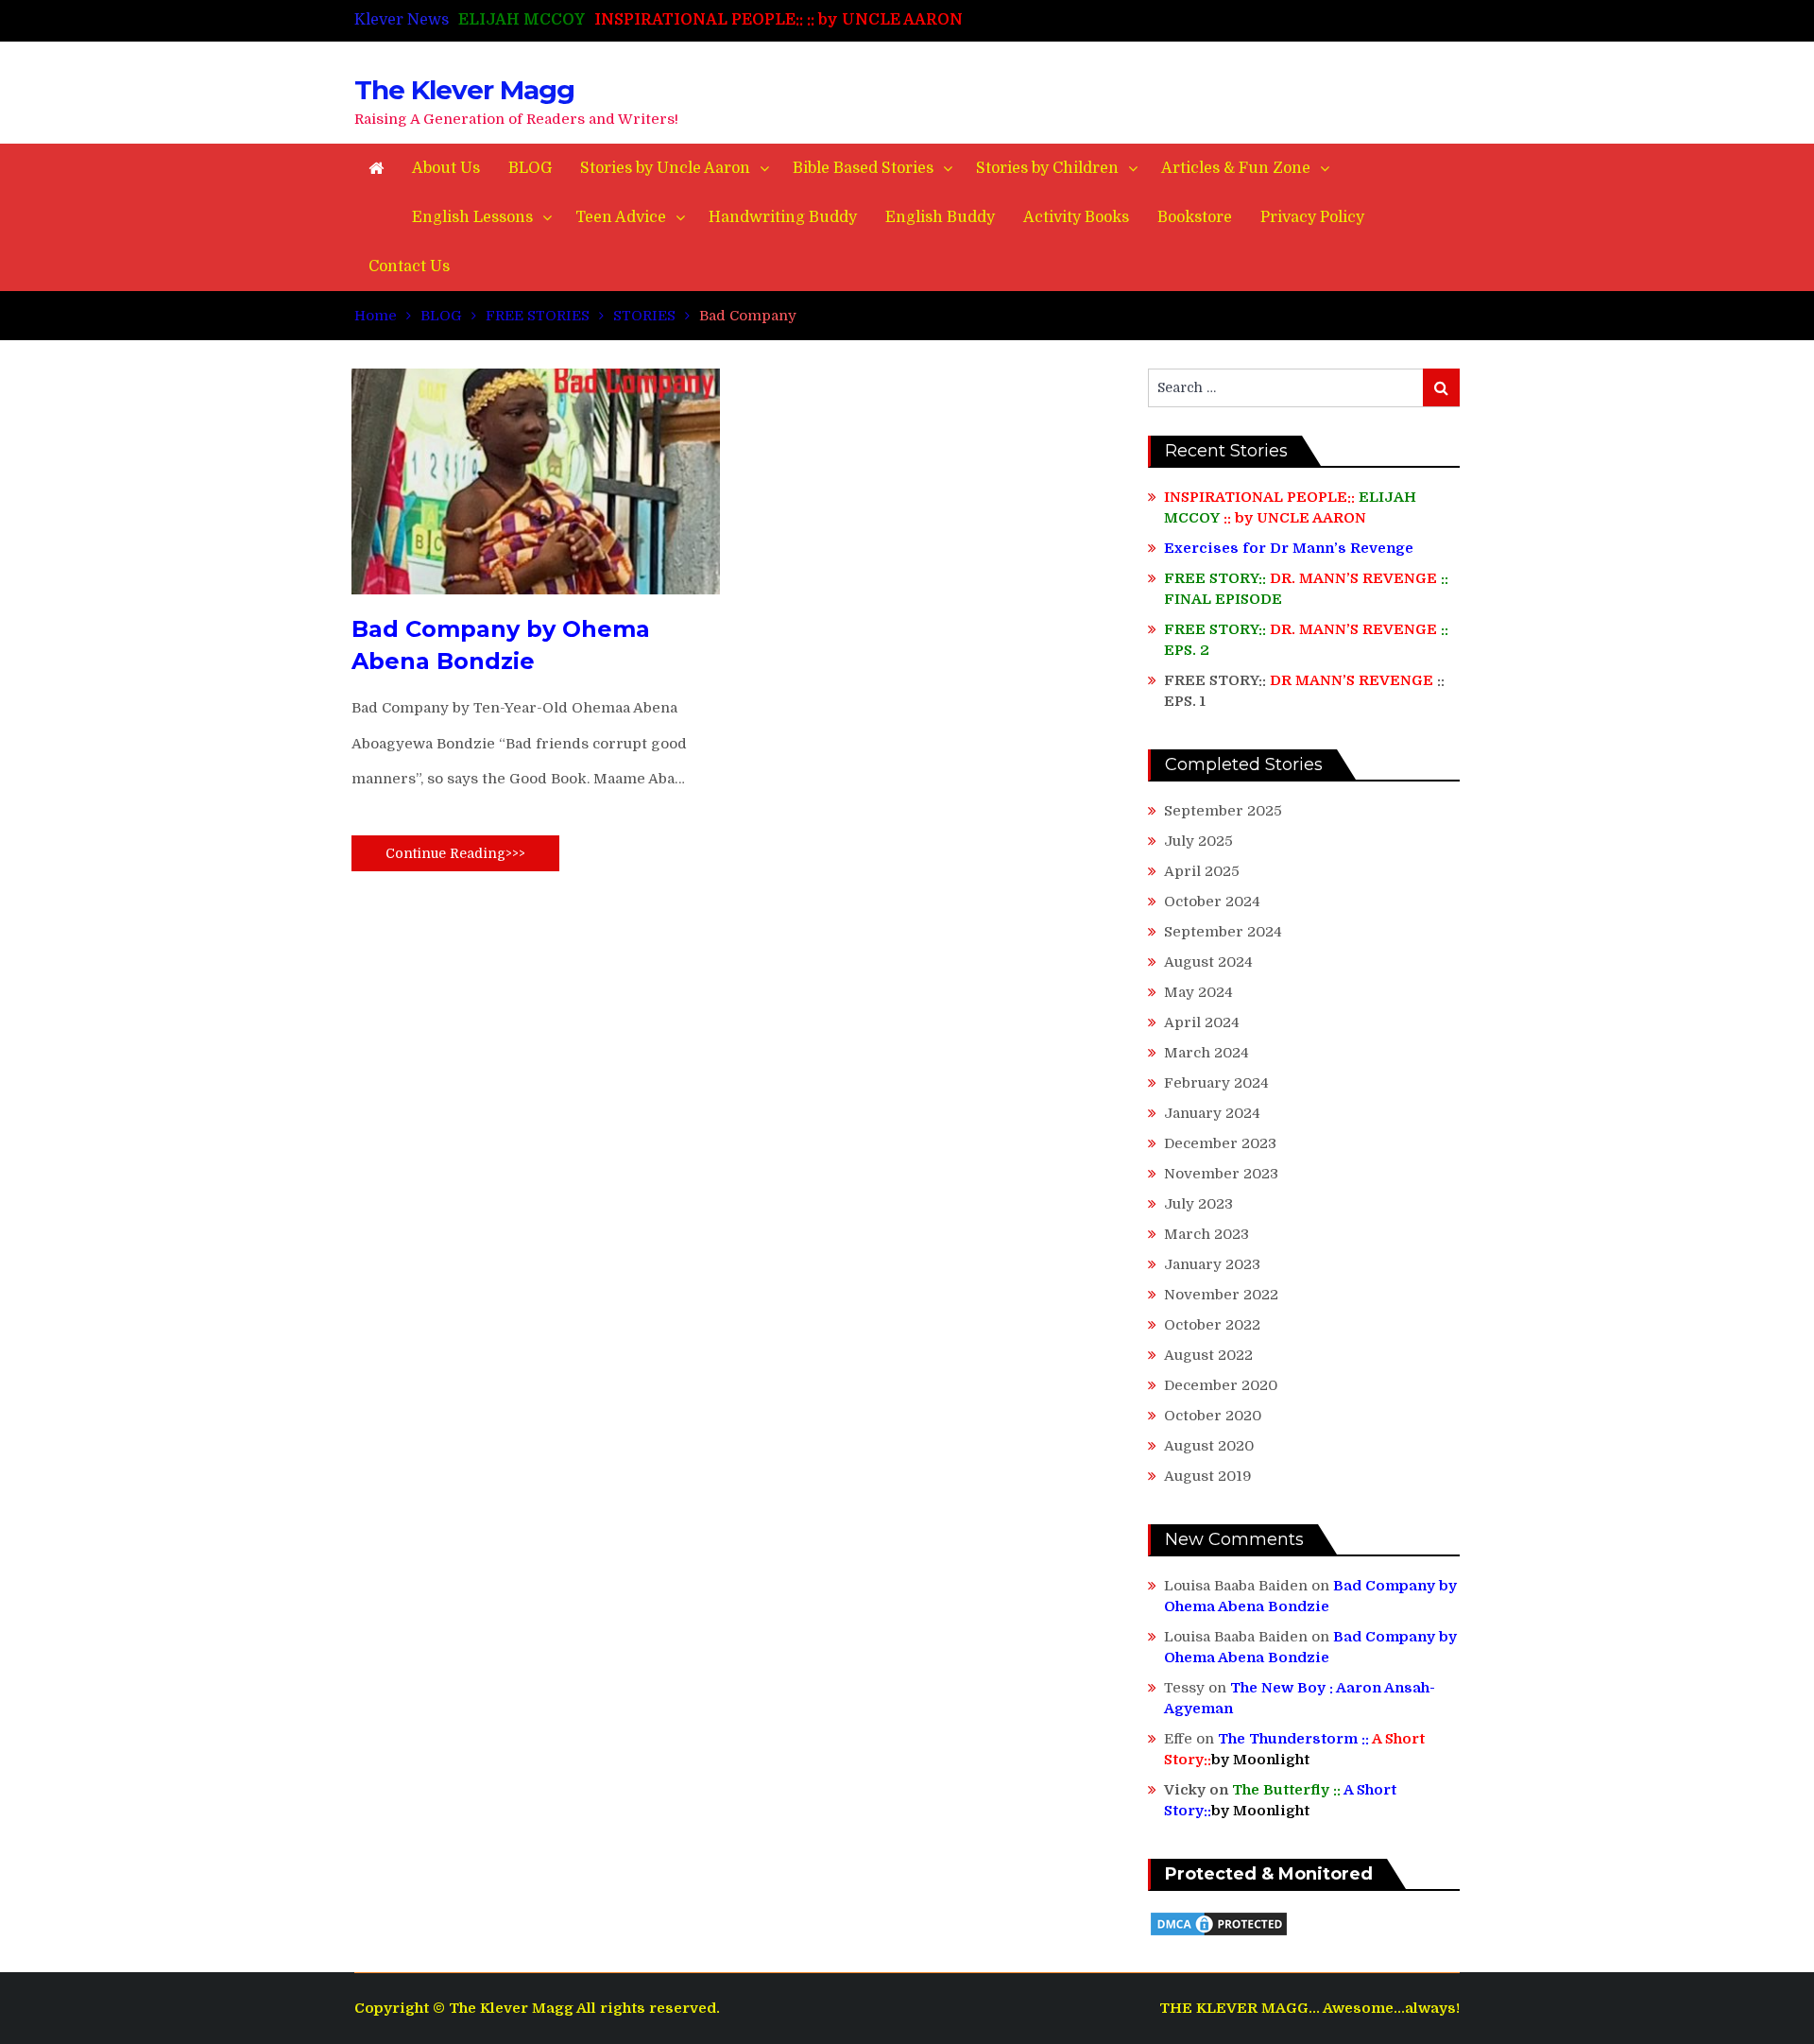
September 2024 (1223, 932)
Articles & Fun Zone (1236, 168)
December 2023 (1220, 1143)
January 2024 (1212, 1113)
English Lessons (472, 217)
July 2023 (1198, 1204)
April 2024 (1202, 1022)
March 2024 (1206, 1053)
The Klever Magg (464, 90)
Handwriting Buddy (783, 217)
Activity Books (1076, 217)
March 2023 (1206, 1234)
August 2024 (1208, 962)
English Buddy (940, 217)
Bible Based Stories (863, 168)
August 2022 (1208, 1355)
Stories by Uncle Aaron (665, 168)
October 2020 (1213, 1416)
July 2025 (1198, 841)
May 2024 (1198, 992)
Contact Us (409, 266)
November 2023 (1221, 1174)
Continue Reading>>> (455, 853)
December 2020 (1221, 1385)
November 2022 (1221, 1295)
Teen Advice (621, 217)
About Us (446, 168)
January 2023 (1212, 1264)
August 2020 (1209, 1446)
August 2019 (1208, 1476)
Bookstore (1195, 217)
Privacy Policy (1312, 217)
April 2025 (1202, 871)
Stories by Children (1047, 168)
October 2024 (1212, 902)
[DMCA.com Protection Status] (1219, 1933)
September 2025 (1223, 811)
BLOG (530, 168)
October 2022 (1212, 1325)
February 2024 (1216, 1083)
